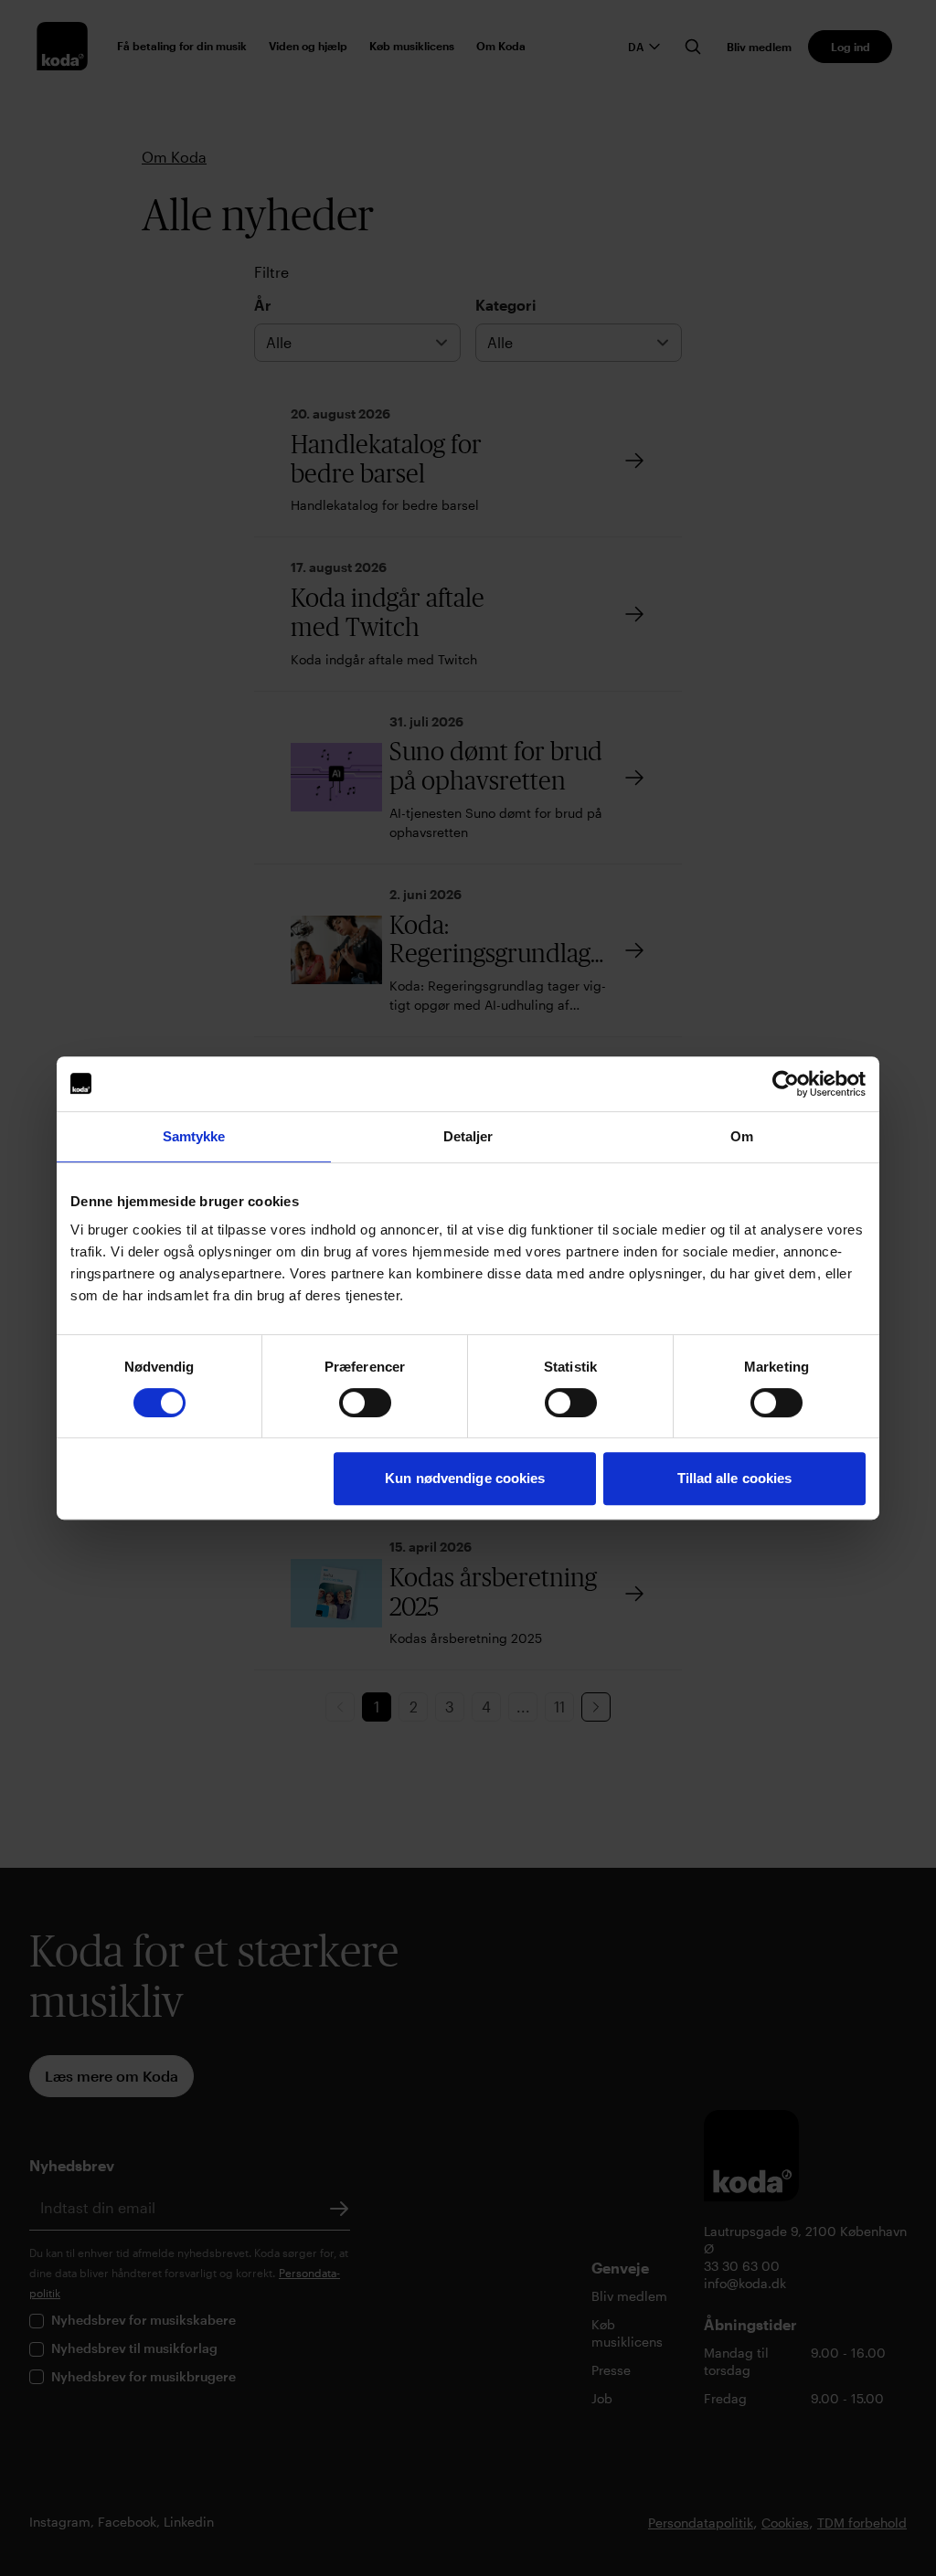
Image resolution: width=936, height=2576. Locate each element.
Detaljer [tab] (468, 1136)
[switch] (365, 1403)
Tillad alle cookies (735, 1478)
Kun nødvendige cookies (465, 1478)
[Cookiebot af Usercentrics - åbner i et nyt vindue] (786, 1084)
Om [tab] (742, 1136)
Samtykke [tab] (194, 1136)
